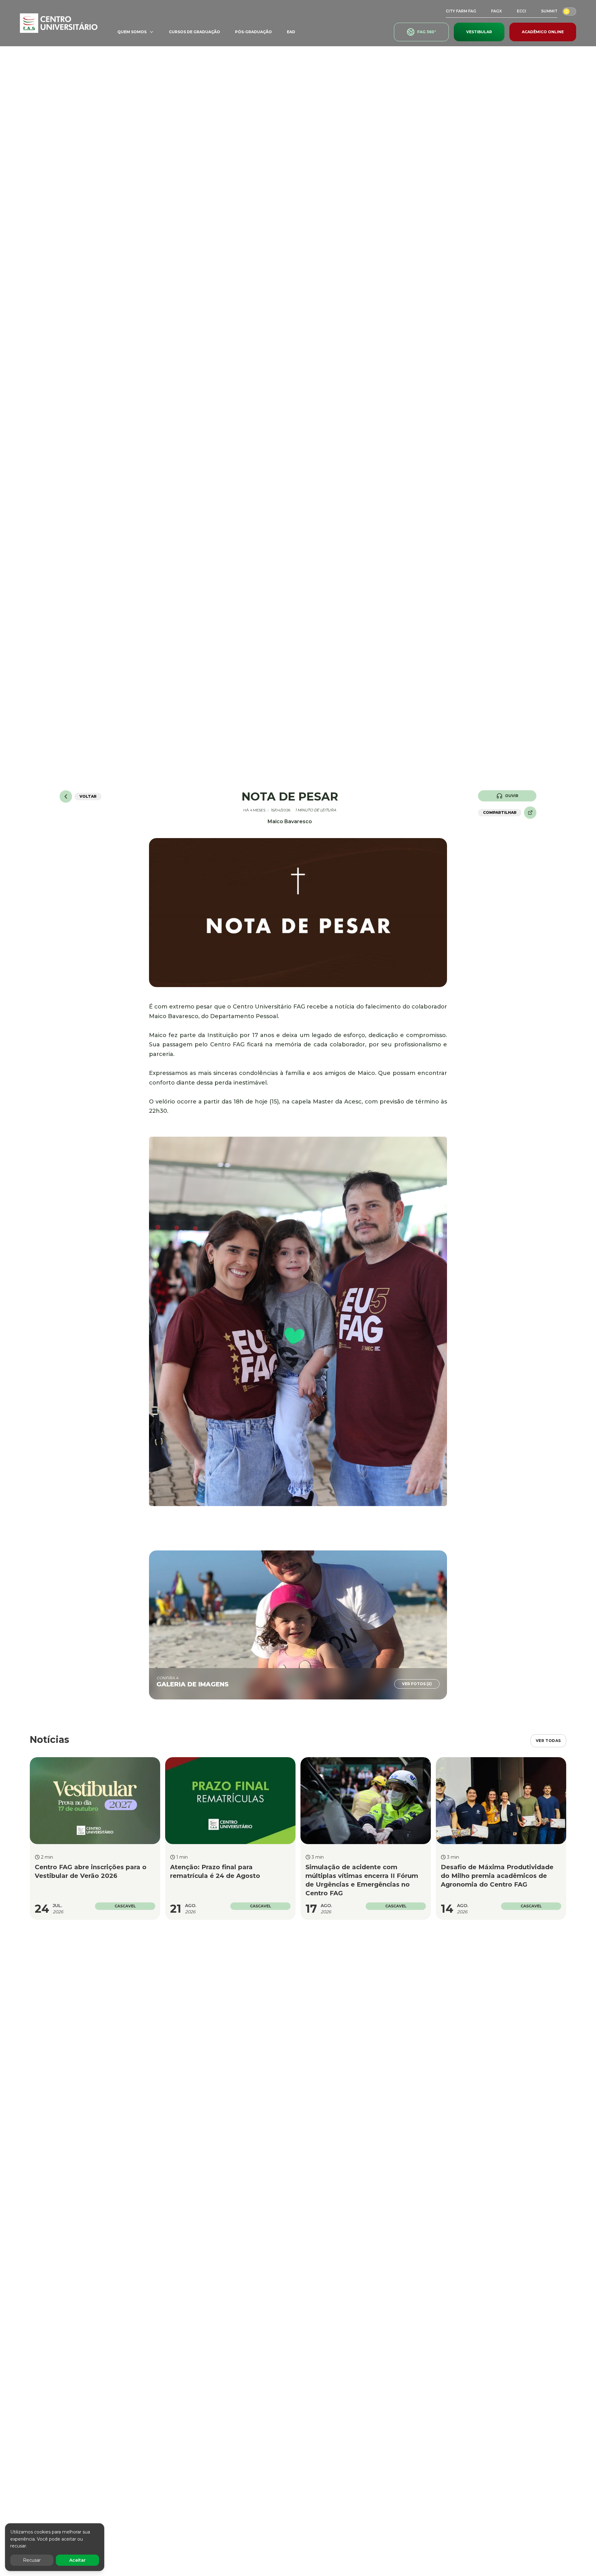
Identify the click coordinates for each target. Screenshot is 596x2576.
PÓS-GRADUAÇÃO (253, 32)
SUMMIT (549, 11)
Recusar (32, 2560)
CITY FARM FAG (461, 11)
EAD (291, 32)
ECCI (521, 11)
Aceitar (77, 2560)
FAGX (497, 11)
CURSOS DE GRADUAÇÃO (194, 32)
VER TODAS (548, 1741)
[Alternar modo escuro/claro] (569, 11)
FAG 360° (427, 32)
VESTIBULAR (479, 32)
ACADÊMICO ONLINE (543, 32)
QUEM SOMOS (132, 32)
